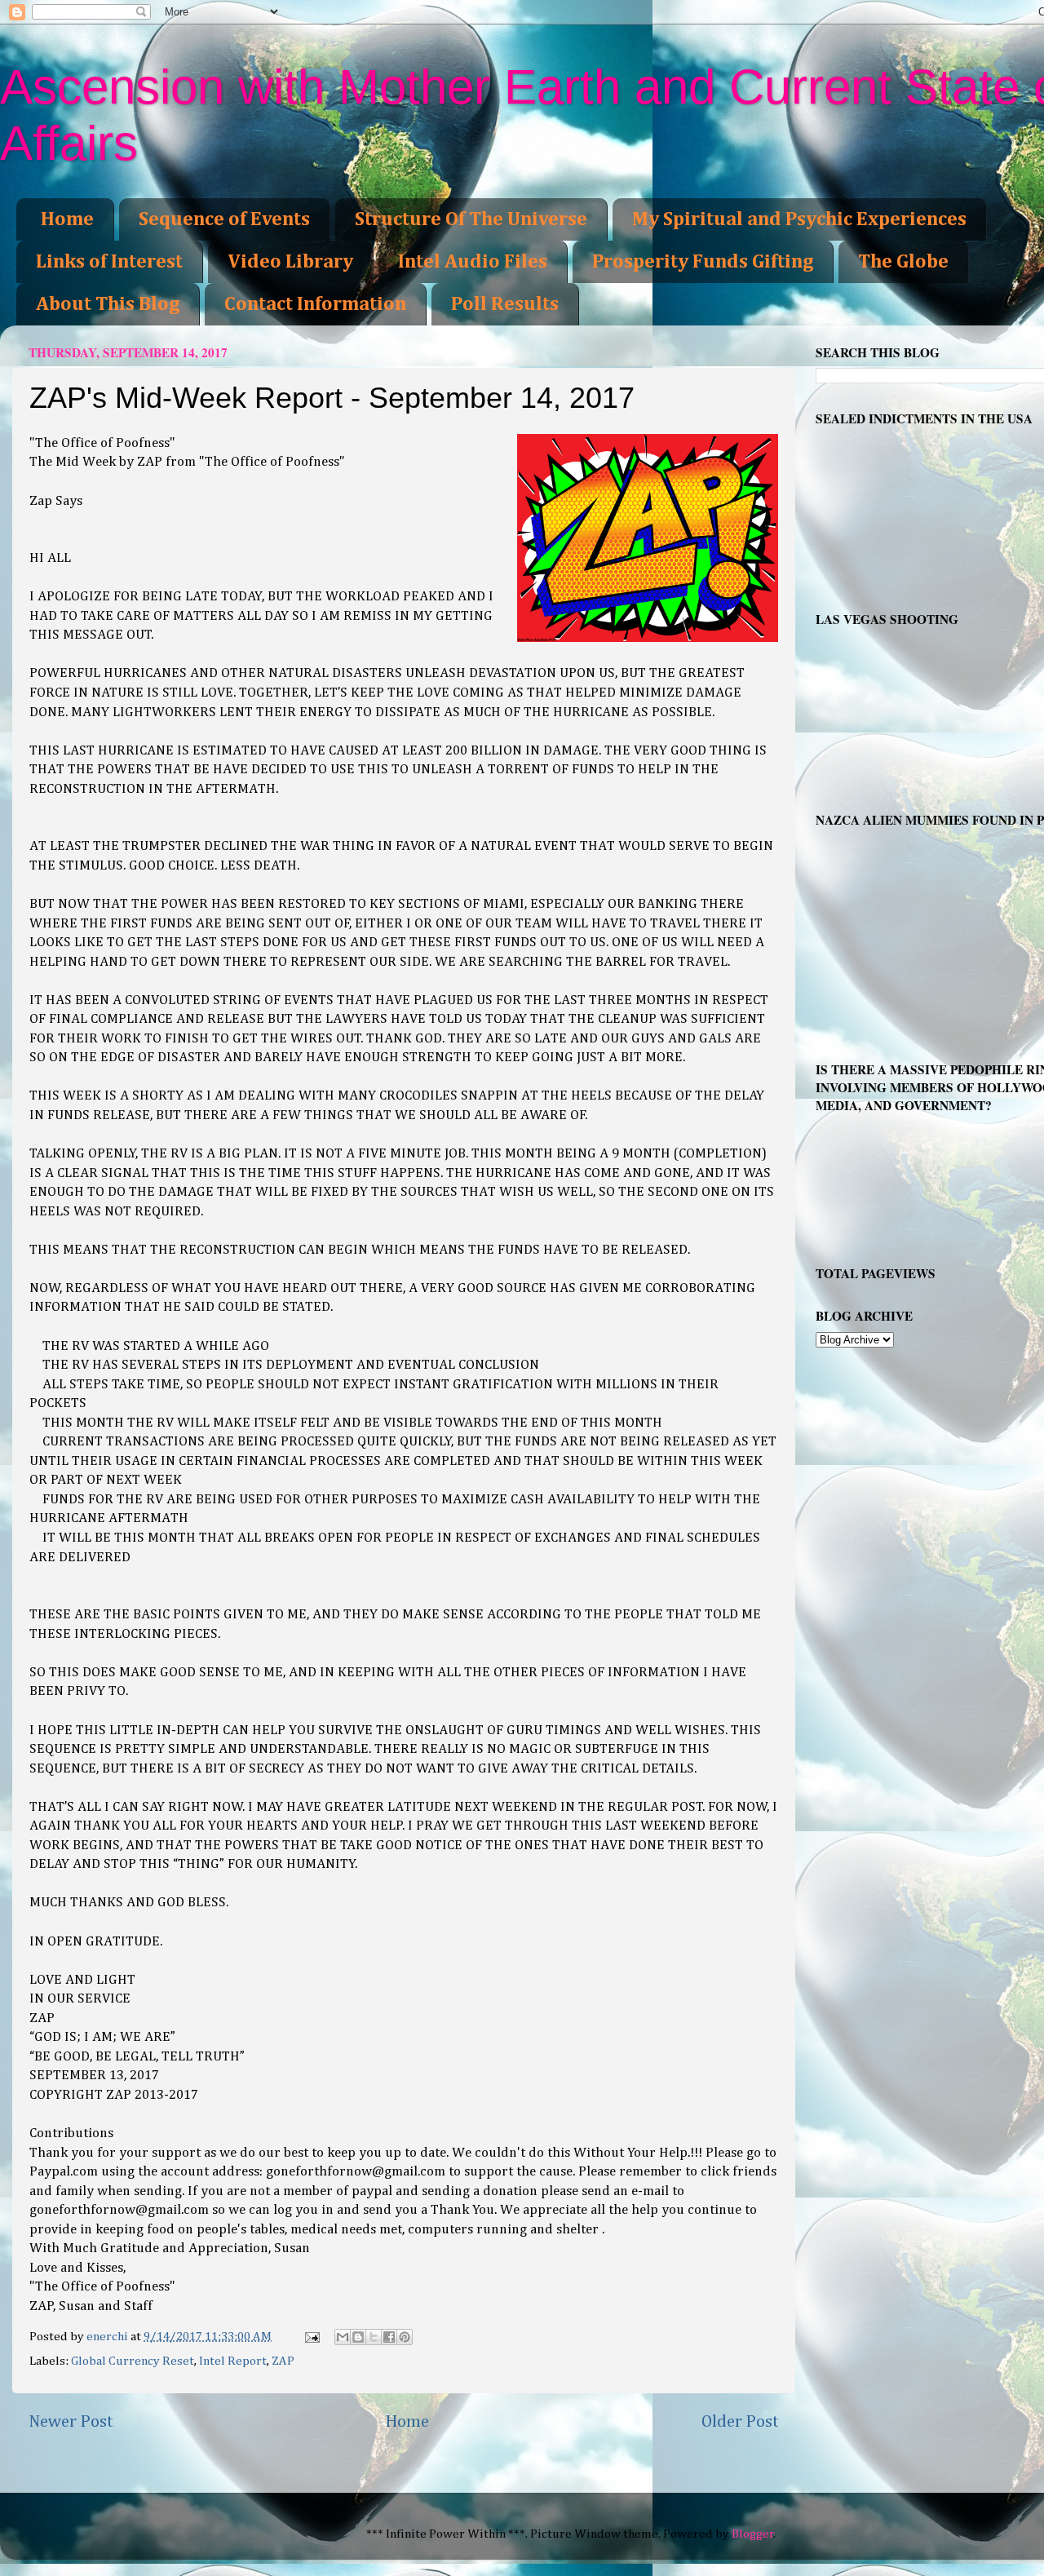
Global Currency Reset (133, 2361)
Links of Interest (109, 262)
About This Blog (108, 304)
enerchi (108, 2337)
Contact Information (315, 304)
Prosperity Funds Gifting (703, 262)
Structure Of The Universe (471, 219)
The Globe (903, 262)
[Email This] (343, 2337)
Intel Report (233, 2361)
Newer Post (71, 2422)
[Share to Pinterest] (405, 2337)
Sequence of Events (224, 219)
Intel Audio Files (473, 262)
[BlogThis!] (358, 2337)
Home (67, 219)
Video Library (290, 262)
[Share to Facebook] (389, 2337)
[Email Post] (311, 2337)
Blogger (753, 2534)
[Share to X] (374, 2337)
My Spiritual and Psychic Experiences (799, 219)
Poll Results (505, 304)
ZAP (283, 2361)
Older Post (740, 2422)
